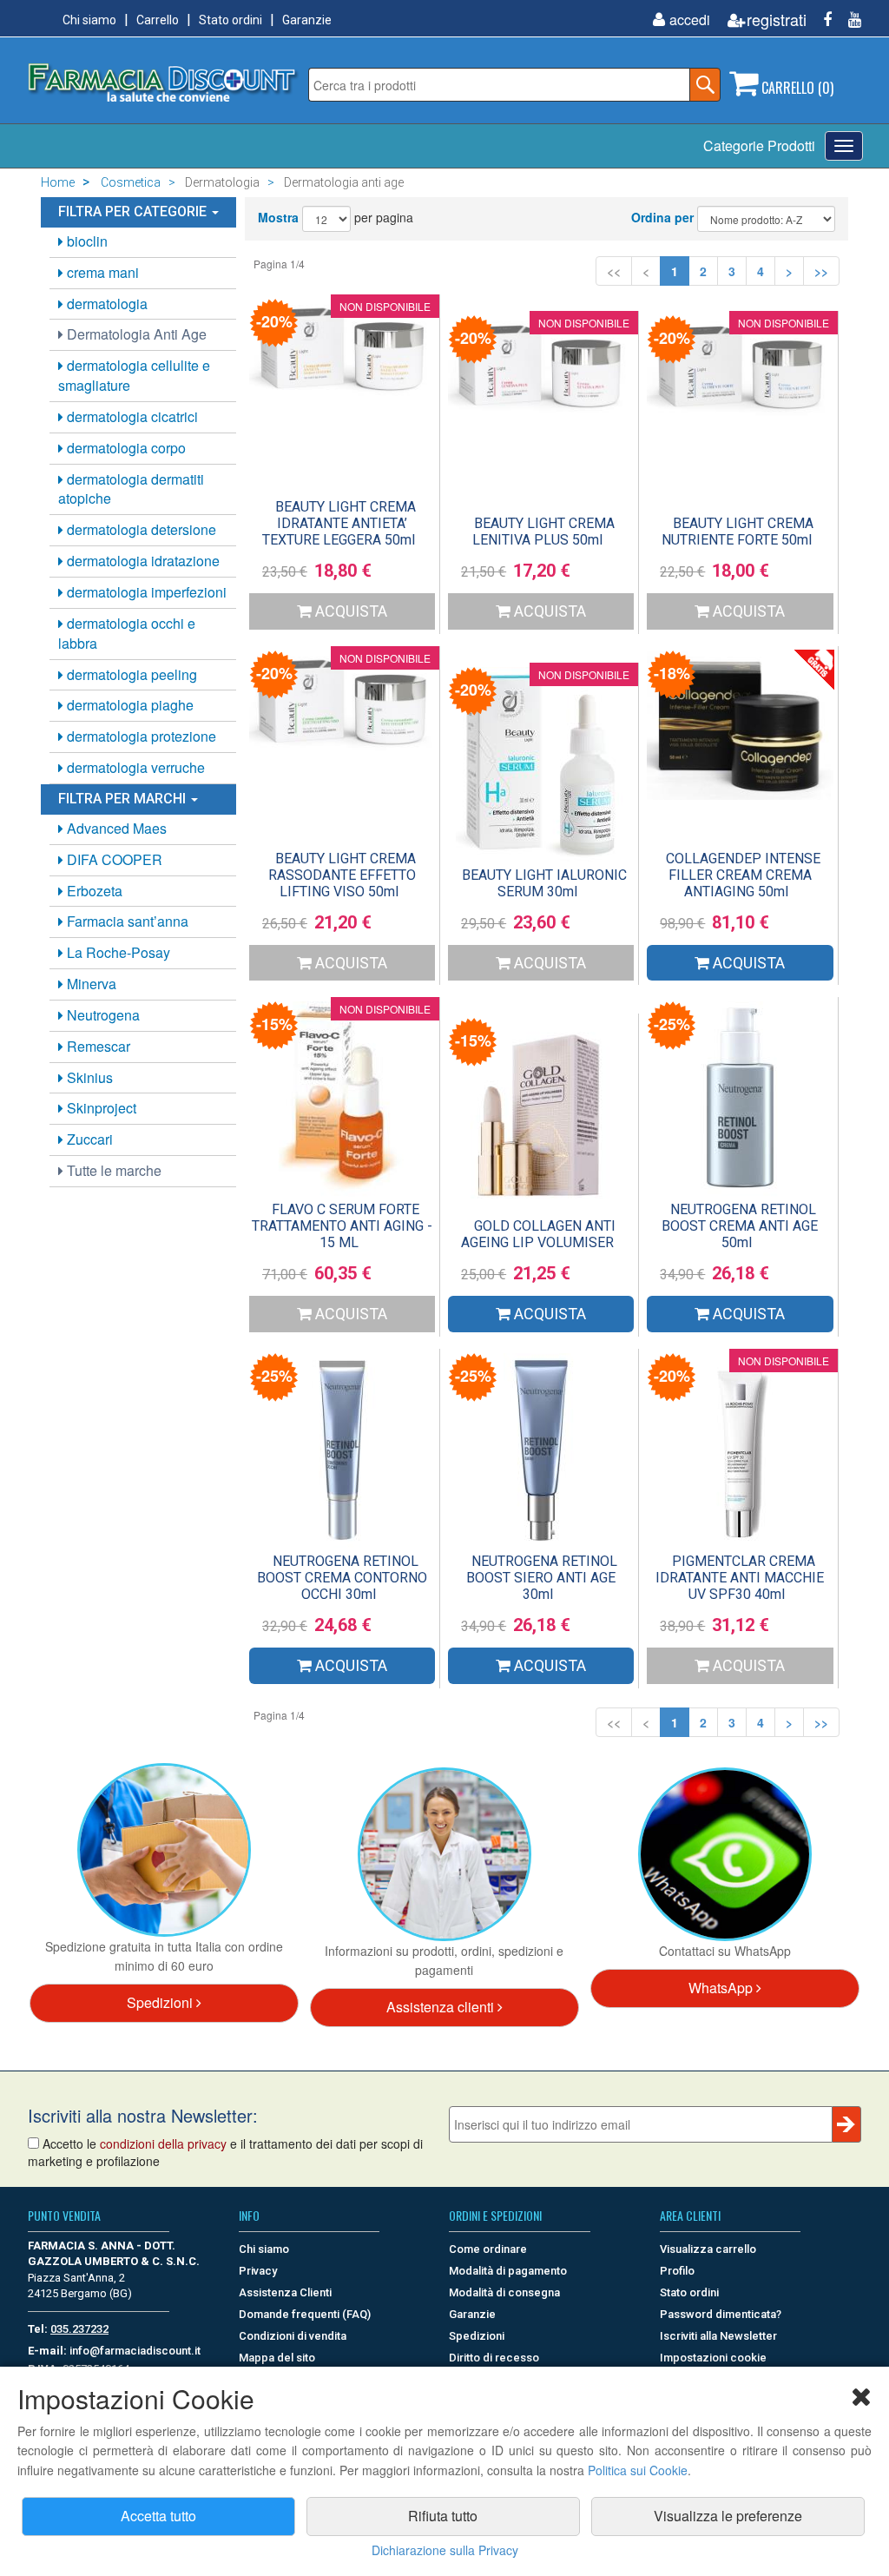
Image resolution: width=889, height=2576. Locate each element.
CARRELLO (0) (796, 88)
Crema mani (101, 272)
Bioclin (86, 241)
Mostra (278, 217)
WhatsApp (722, 1988)
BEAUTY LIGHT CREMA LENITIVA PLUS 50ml (543, 532)
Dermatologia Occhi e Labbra (127, 633)
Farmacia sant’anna (126, 921)
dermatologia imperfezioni (145, 592)
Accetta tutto (158, 2516)
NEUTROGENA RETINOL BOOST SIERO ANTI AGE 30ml (542, 1578)
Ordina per (662, 217)
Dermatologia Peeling (130, 674)
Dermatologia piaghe (128, 705)
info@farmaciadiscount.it (135, 2351)
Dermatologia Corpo (125, 448)
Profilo (677, 2271)
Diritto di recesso (494, 2358)
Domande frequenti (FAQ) (305, 2314)
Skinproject (100, 1108)
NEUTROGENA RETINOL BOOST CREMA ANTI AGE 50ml (740, 1226)
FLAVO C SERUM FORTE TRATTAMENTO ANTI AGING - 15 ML (342, 1226)
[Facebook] (821, 20)
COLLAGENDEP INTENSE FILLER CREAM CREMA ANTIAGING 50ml (743, 875)
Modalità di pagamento (508, 2271)
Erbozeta (93, 891)
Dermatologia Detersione (140, 529)
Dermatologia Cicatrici (131, 416)
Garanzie (307, 20)
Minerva (90, 984)
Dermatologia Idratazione (142, 561)
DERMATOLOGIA (105, 304)
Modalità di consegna (504, 2292)
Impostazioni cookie (713, 2358)
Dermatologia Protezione (140, 736)
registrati (777, 20)
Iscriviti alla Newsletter (718, 2336)
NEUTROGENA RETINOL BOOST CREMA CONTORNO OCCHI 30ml (342, 1578)
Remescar (97, 1046)
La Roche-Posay (117, 952)
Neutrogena (102, 1015)
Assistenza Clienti (285, 2292)
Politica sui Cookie (638, 2470)
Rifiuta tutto (443, 2516)
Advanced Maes (115, 828)
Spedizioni (161, 2002)
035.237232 (79, 2329)
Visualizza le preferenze (728, 2516)
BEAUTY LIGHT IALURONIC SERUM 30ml (544, 883)
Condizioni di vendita (293, 2336)
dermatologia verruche (134, 767)
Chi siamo (89, 20)
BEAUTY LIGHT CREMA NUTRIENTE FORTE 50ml (738, 532)
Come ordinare (488, 2249)
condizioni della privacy (163, 2143)
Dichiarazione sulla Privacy (445, 2550)
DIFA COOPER (113, 859)
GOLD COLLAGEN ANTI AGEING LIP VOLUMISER (538, 1234)
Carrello (158, 20)
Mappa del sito (277, 2358)
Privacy (258, 2271)
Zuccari (88, 1139)
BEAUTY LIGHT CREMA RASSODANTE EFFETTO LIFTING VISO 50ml (342, 875)
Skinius (88, 1077)
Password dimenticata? (721, 2314)
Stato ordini (230, 20)
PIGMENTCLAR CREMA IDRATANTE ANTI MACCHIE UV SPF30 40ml (740, 1578)
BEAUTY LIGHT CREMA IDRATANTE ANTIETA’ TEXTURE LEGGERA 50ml (339, 523)
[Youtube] (848, 20)
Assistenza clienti (442, 2007)
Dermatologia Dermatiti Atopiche (131, 489)
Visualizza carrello (708, 2249)
